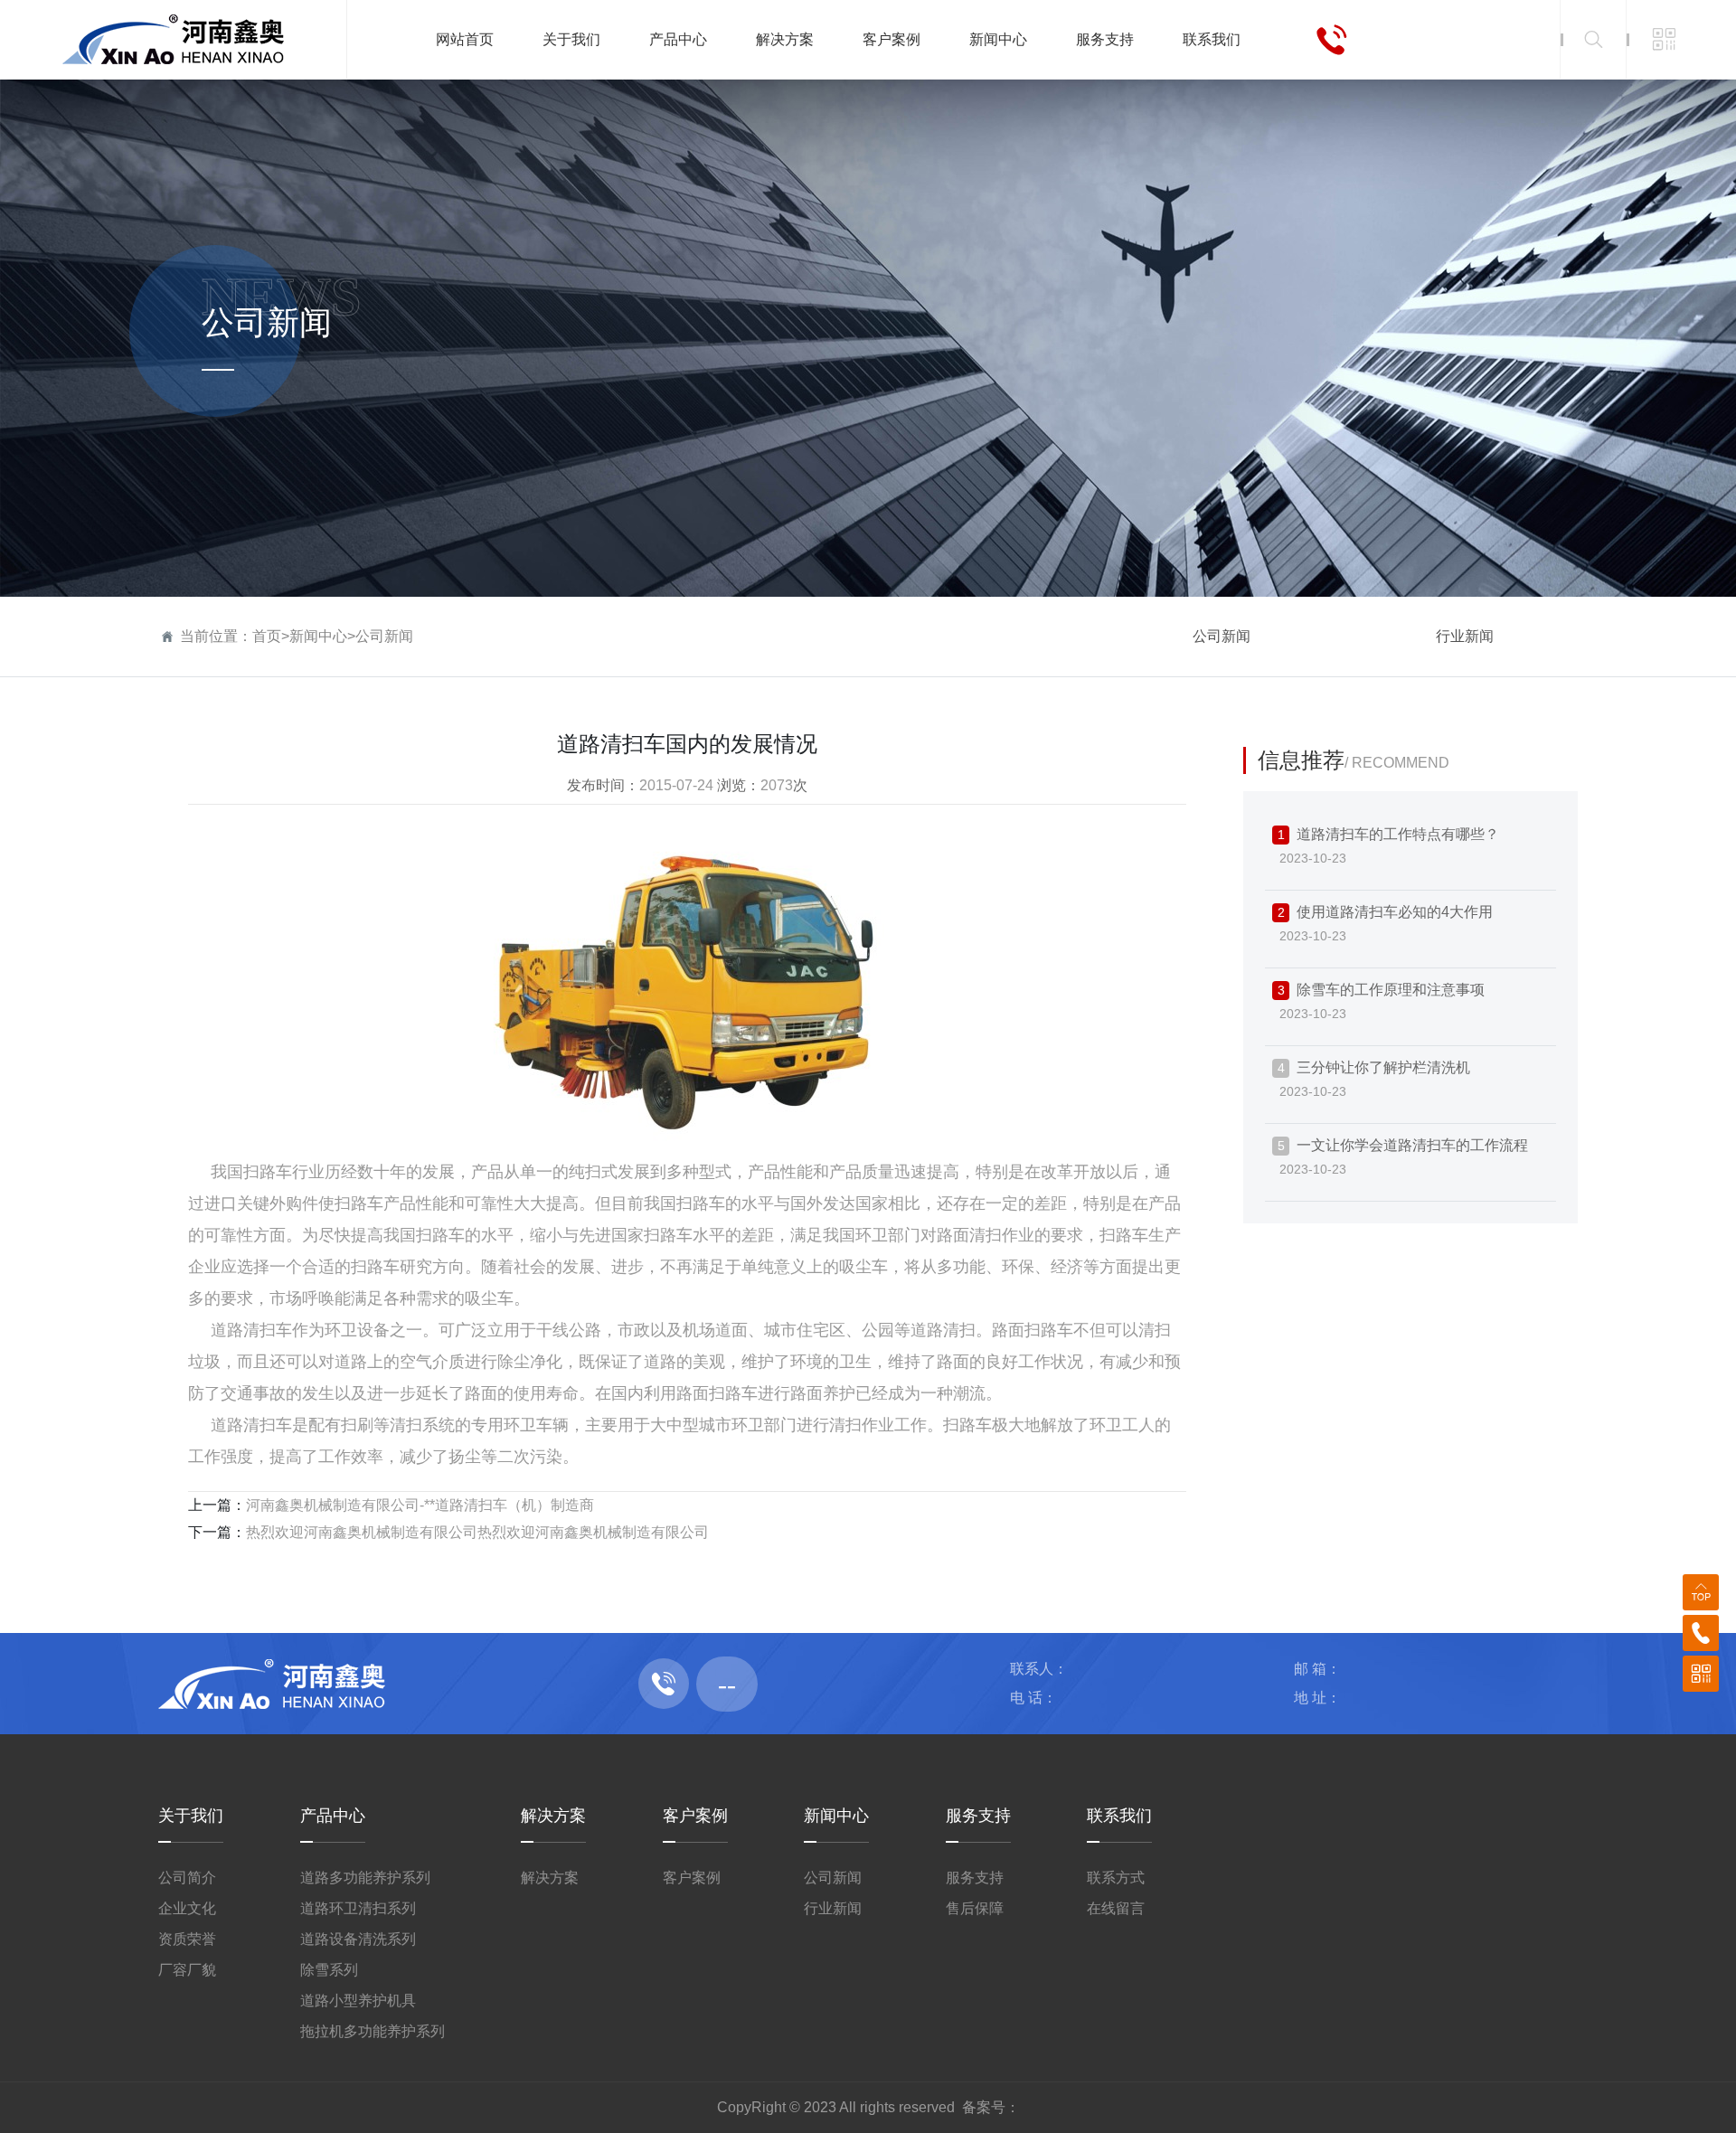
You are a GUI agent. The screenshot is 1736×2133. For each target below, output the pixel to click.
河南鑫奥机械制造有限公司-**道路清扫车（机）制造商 (420, 1505)
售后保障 (975, 1908)
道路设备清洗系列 (358, 1939)
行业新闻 (1465, 636)
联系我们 (1119, 1816)
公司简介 (187, 1878)
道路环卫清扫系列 (358, 1908)
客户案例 (695, 1816)
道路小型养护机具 (358, 2001)
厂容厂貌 (187, 1970)
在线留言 (1116, 1908)
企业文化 (187, 1908)
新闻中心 (318, 636)
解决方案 (553, 1816)
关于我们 (191, 1816)
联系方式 (1116, 1878)
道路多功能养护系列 (365, 1878)
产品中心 (333, 1816)
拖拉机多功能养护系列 (373, 2031)
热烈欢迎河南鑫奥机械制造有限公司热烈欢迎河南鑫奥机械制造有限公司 (477, 1532)
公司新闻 (384, 636)
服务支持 (978, 1816)
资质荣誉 (187, 1939)
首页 (267, 636)
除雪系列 (329, 1970)
